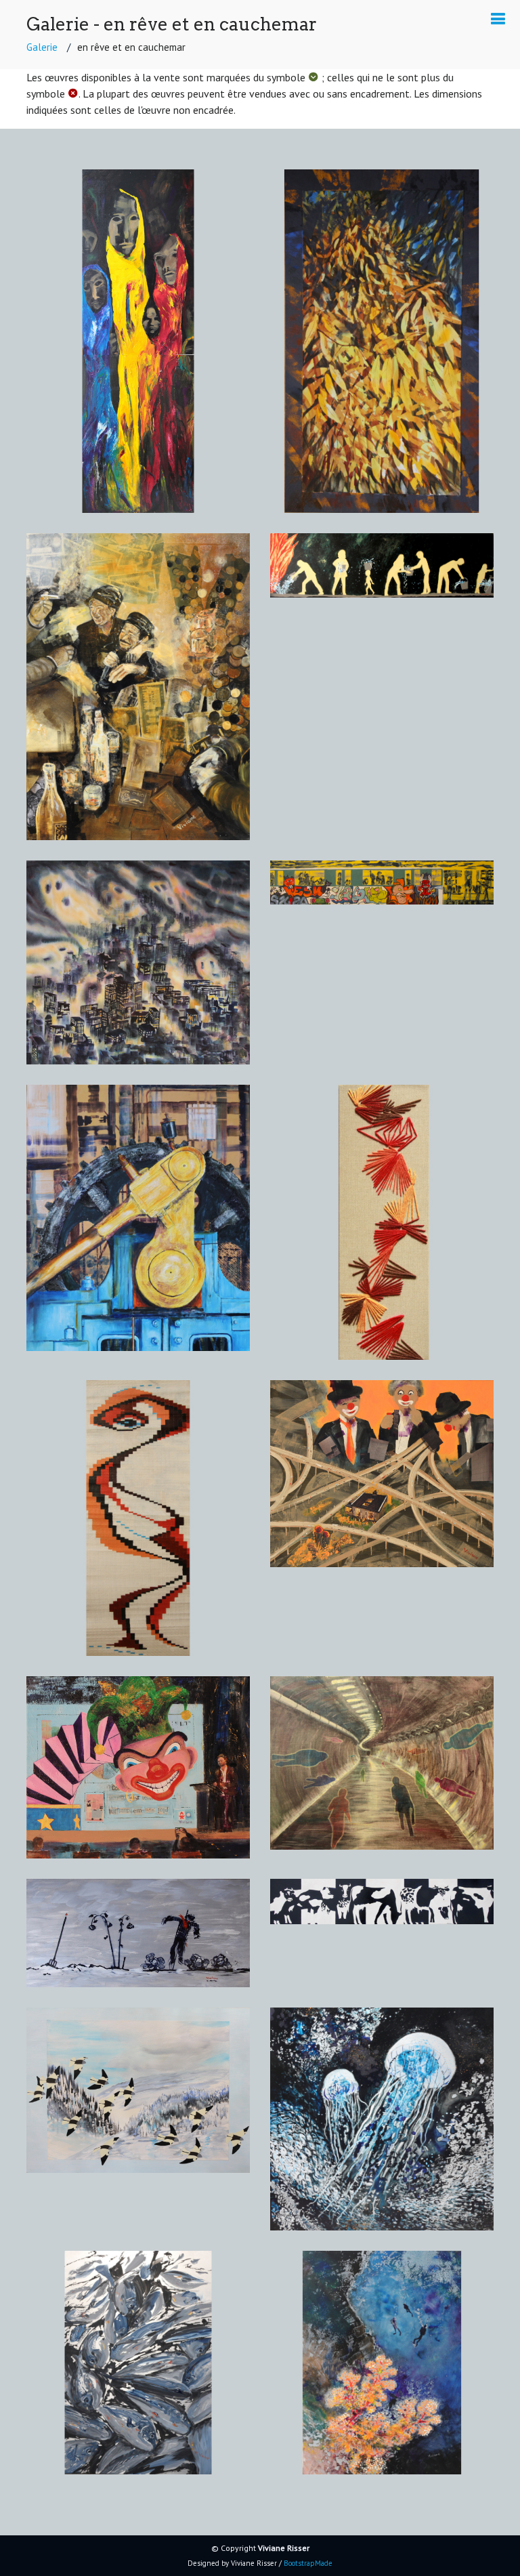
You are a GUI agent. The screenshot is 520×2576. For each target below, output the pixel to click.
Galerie (42, 47)
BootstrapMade (308, 2563)
